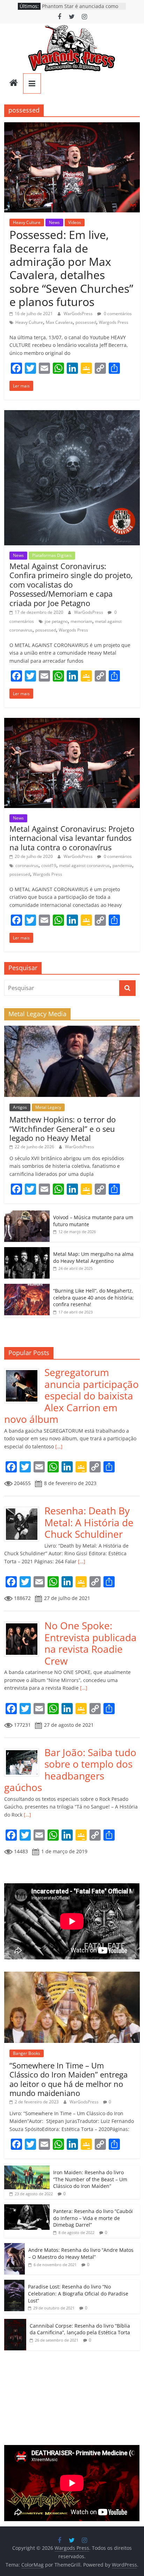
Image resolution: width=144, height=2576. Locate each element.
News (54, 222)
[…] (58, 1446)
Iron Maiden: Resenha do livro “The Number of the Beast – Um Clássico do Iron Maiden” (90, 2179)
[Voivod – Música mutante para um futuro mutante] (27, 1214)
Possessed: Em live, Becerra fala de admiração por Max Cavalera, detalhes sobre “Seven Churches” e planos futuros (71, 268)
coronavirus (27, 865)
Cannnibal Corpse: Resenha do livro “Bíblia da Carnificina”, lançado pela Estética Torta (80, 2329)
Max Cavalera (59, 322)
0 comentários (117, 314)
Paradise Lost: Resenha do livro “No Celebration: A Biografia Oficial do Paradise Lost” (78, 2293)
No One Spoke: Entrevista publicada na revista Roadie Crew (91, 1643)
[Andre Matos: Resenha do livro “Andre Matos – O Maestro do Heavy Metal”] (15, 2247)
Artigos (20, 1107)
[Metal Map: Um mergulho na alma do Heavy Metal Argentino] (27, 1251)
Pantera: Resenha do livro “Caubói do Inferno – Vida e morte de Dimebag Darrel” (93, 2218)
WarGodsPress (79, 314)
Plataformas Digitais (52, 555)
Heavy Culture (27, 222)
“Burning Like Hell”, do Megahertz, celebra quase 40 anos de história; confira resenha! (93, 1297)
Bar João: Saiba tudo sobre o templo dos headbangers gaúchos (70, 1770)
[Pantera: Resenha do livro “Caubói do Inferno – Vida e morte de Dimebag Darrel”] (27, 2208)
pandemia (122, 865)
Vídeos (75, 222)
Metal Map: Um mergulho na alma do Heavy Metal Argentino (93, 1257)
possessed (86, 322)
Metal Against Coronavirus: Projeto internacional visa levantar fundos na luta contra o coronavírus (72, 838)
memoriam (81, 621)
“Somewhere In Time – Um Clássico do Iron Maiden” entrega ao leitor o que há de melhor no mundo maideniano (69, 2079)
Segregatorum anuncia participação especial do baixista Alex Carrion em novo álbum (71, 1396)
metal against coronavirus (84, 865)
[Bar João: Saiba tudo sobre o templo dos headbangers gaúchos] (24, 1750)
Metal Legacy (48, 1107)
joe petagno (56, 621)
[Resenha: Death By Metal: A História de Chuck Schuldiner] (24, 1509)
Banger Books (27, 2053)
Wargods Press (114, 322)
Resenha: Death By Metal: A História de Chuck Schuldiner (89, 1522)
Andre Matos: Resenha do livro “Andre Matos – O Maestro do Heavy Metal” (81, 2253)
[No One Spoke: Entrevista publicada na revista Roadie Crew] (24, 1624)
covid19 (49, 865)
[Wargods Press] (14, 83)
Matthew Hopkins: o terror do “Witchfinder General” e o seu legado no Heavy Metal (63, 1129)
